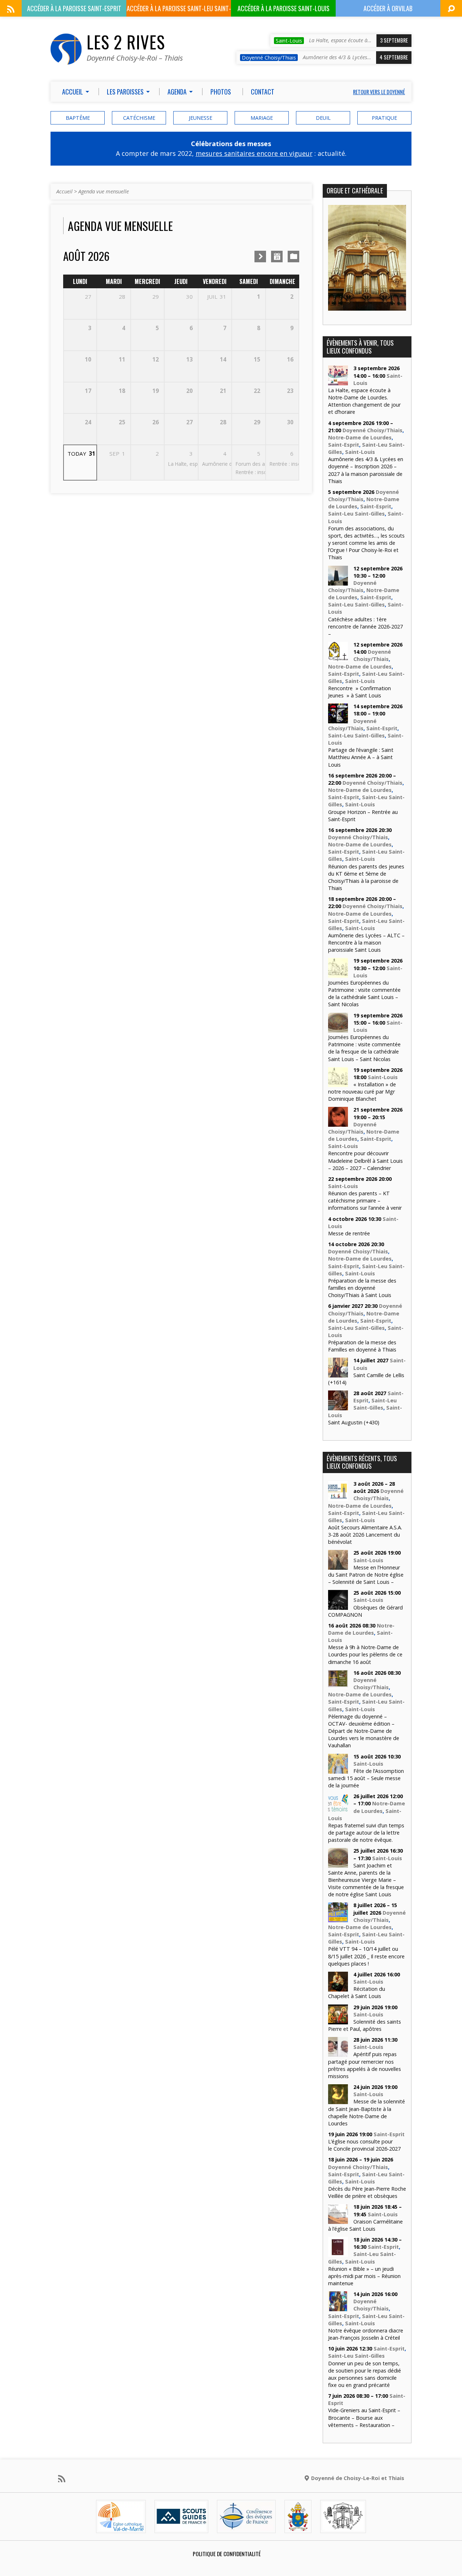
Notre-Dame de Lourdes (360, 437)
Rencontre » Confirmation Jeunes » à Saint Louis (359, 692)
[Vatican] (298, 2527)
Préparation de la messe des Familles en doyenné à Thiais (362, 1346)
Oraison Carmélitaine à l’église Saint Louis (365, 2225)
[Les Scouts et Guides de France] (181, 2527)
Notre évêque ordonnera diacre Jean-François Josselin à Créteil (366, 2334)
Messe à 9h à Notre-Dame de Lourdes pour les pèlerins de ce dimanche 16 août (365, 1654)
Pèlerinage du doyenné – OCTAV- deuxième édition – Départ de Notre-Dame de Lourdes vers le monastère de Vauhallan (364, 1731)
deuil (323, 118)
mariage (262, 118)
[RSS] (11, 9)
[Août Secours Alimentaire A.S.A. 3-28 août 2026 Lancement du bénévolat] (338, 1497)
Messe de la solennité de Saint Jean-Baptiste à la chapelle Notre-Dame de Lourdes (367, 2112)
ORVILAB (388, 8)
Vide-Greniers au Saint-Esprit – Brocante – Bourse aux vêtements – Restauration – (364, 2417)
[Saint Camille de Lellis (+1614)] (338, 1374)
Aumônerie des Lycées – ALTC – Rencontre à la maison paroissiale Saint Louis (366, 943)
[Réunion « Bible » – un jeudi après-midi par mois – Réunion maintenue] (338, 2253)
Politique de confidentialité (227, 2554)
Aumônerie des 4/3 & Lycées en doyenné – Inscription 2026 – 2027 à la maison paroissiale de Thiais (366, 470)
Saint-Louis (360, 452)
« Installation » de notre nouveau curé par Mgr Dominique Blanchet (362, 1092)
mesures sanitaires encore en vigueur (254, 153)
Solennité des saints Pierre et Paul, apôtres (365, 2025)
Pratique (384, 118)
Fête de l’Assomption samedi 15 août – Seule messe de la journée (366, 1778)
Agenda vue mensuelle (104, 191)
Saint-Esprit (344, 445)
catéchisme (139, 118)
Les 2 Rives (126, 42)
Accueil (64, 191)
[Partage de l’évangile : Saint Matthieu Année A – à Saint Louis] (338, 720)
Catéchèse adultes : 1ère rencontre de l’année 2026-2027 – (365, 627)
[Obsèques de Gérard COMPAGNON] (338, 1606)
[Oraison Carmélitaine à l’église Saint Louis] (338, 2220)
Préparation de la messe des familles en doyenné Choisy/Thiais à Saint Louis (362, 1288)
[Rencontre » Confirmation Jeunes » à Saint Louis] (338, 658)
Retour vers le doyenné (379, 92)
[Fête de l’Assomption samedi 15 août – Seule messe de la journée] (338, 1769)
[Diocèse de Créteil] (121, 2527)
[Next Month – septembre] (260, 257)
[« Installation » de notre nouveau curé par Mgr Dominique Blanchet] (338, 1083)
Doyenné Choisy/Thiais (372, 430)
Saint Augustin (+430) (354, 1422)
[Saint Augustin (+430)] (338, 1407)
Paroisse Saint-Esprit (74, 8)
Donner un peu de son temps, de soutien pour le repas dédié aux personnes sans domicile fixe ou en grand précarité (365, 2374)
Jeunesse (201, 118)
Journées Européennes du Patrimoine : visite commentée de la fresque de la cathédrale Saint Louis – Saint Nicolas (364, 1048)
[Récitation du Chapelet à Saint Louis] (338, 1988)
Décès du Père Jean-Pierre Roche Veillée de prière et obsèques (367, 2192)
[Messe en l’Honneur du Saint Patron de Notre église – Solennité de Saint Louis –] (338, 1566)
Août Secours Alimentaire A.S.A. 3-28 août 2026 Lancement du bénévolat (365, 1535)
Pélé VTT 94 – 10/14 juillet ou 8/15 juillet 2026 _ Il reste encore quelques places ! (366, 1956)
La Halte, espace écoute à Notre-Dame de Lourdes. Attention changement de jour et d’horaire (364, 401)
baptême (78, 118)
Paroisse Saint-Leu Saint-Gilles (179, 10)
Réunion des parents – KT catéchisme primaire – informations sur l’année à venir (365, 1201)
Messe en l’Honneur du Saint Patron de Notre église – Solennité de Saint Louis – (366, 1575)
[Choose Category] (293, 257)
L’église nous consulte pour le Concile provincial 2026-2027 (364, 2145)
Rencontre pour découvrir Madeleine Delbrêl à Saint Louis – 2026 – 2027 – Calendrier (365, 1160)
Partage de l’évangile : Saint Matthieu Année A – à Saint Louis (361, 757)
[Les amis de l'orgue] (343, 2527)
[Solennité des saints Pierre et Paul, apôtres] (338, 2020)
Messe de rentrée (349, 1233)
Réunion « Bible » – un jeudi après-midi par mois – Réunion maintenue (364, 2276)
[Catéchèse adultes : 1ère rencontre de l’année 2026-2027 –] (338, 581)
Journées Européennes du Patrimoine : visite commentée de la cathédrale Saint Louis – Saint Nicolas (364, 993)
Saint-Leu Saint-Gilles (356, 514)
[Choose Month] (277, 257)
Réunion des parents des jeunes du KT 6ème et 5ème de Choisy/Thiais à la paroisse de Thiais (366, 877)
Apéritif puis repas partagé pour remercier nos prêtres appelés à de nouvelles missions (365, 2065)
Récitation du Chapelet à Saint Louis (357, 1992)
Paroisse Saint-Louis (284, 8)
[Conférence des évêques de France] (246, 2527)
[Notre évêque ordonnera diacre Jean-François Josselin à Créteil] (338, 2307)
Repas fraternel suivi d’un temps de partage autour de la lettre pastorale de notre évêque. (366, 1833)
